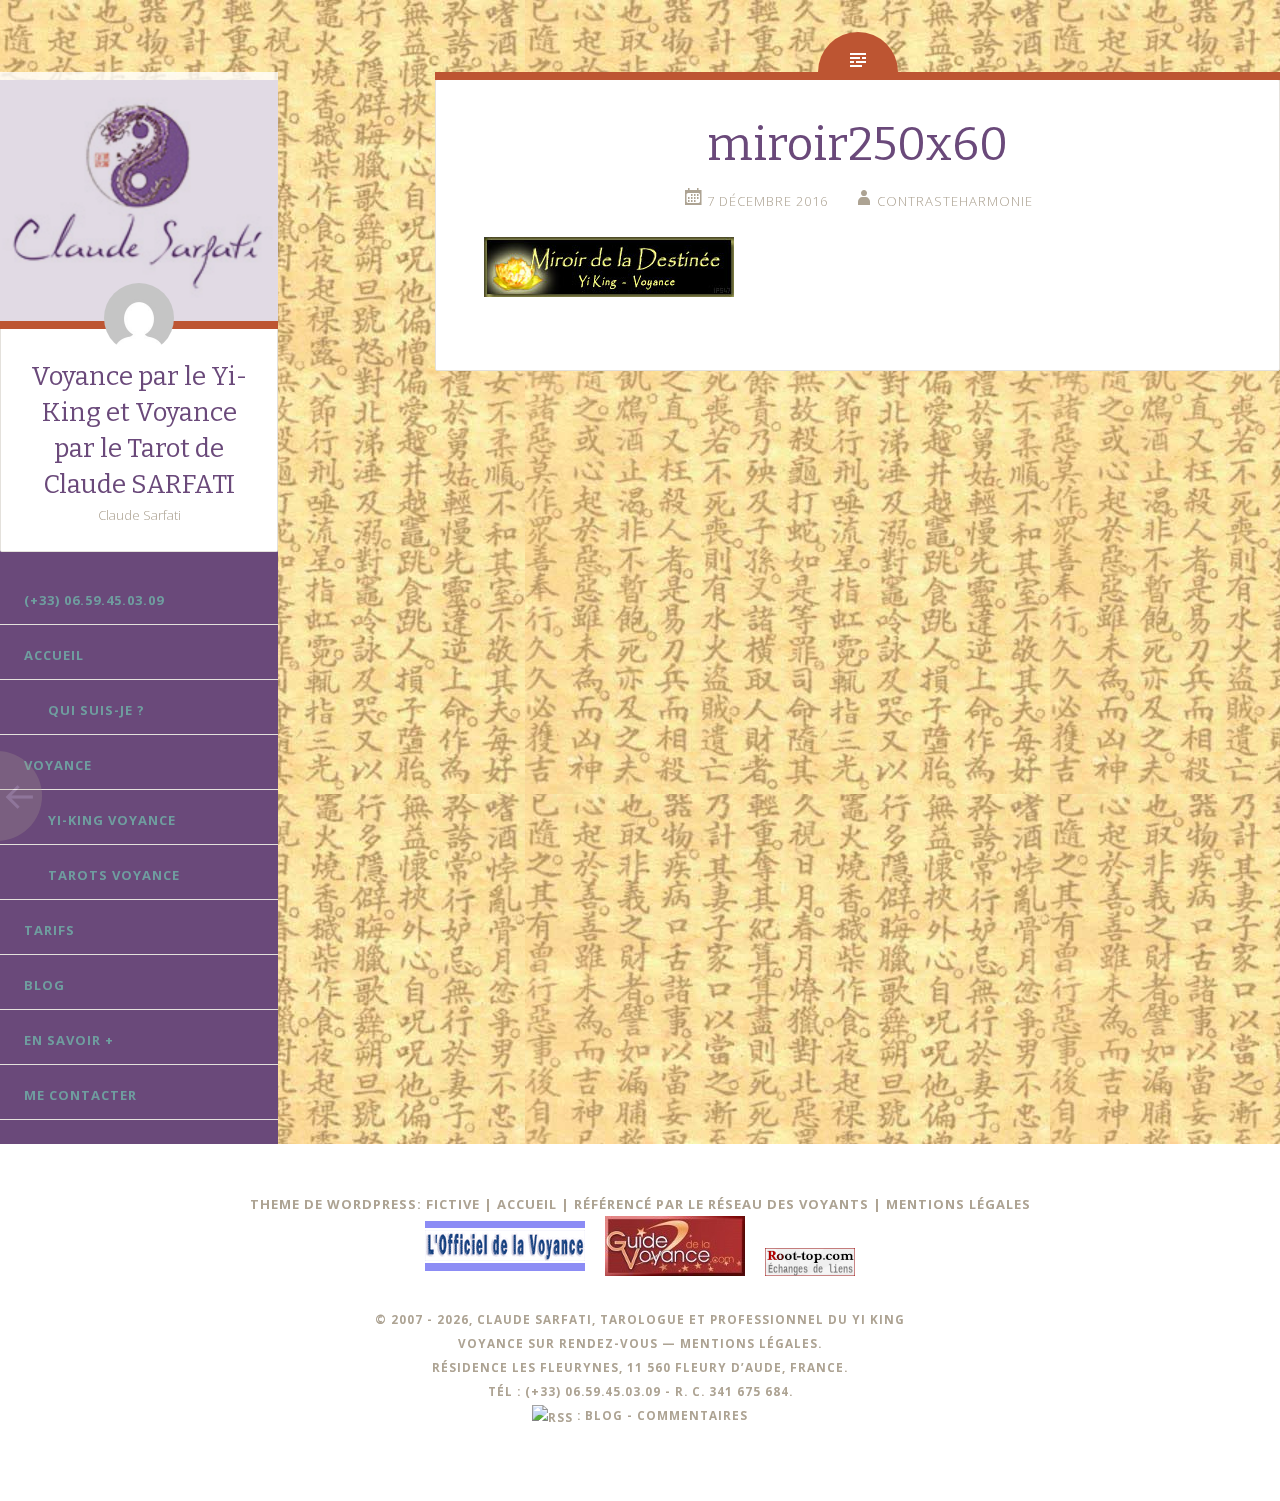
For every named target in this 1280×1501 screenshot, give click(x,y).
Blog (44, 985)
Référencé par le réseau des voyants (721, 1204)
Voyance (58, 765)
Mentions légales (958, 1204)
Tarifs (49, 930)
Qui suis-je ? (96, 710)
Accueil (54, 655)
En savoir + (69, 1040)
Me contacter (80, 1095)
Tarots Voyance (114, 875)
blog (604, 1415)
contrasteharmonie (955, 201)
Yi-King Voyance (112, 820)
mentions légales (749, 1343)
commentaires (692, 1415)
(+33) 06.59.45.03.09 (94, 600)
